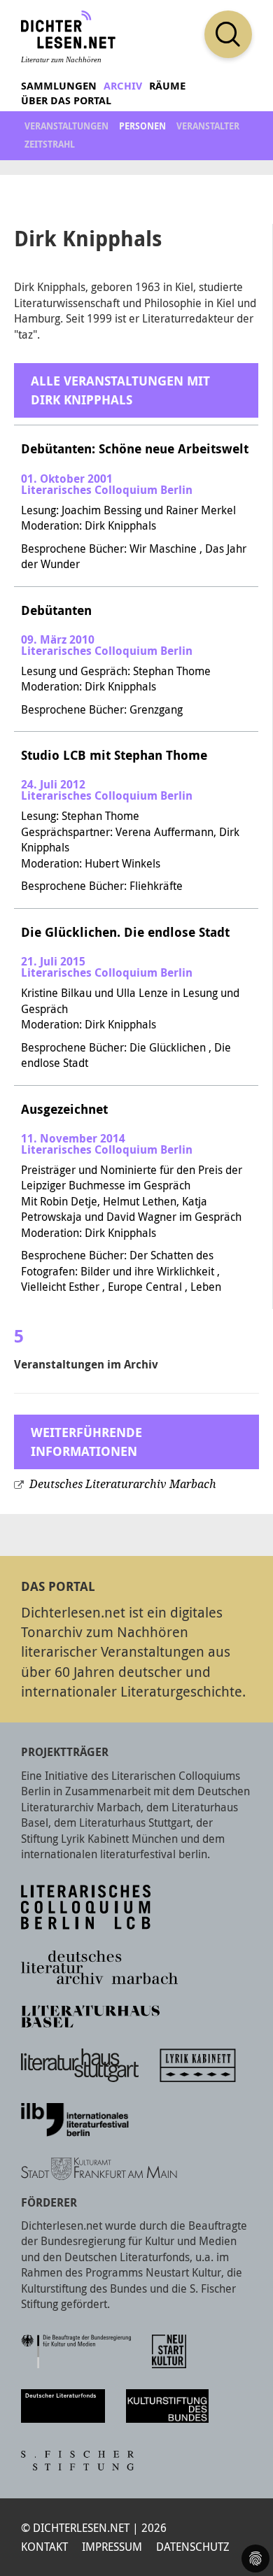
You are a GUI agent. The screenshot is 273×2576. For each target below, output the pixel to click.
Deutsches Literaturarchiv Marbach (123, 1484)
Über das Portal (66, 100)
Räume (167, 86)
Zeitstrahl (50, 144)
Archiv (123, 86)
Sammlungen (59, 86)
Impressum (112, 2547)
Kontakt (44, 2547)
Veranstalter (208, 126)
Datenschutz (193, 2547)
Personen (142, 126)
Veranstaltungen (66, 126)
